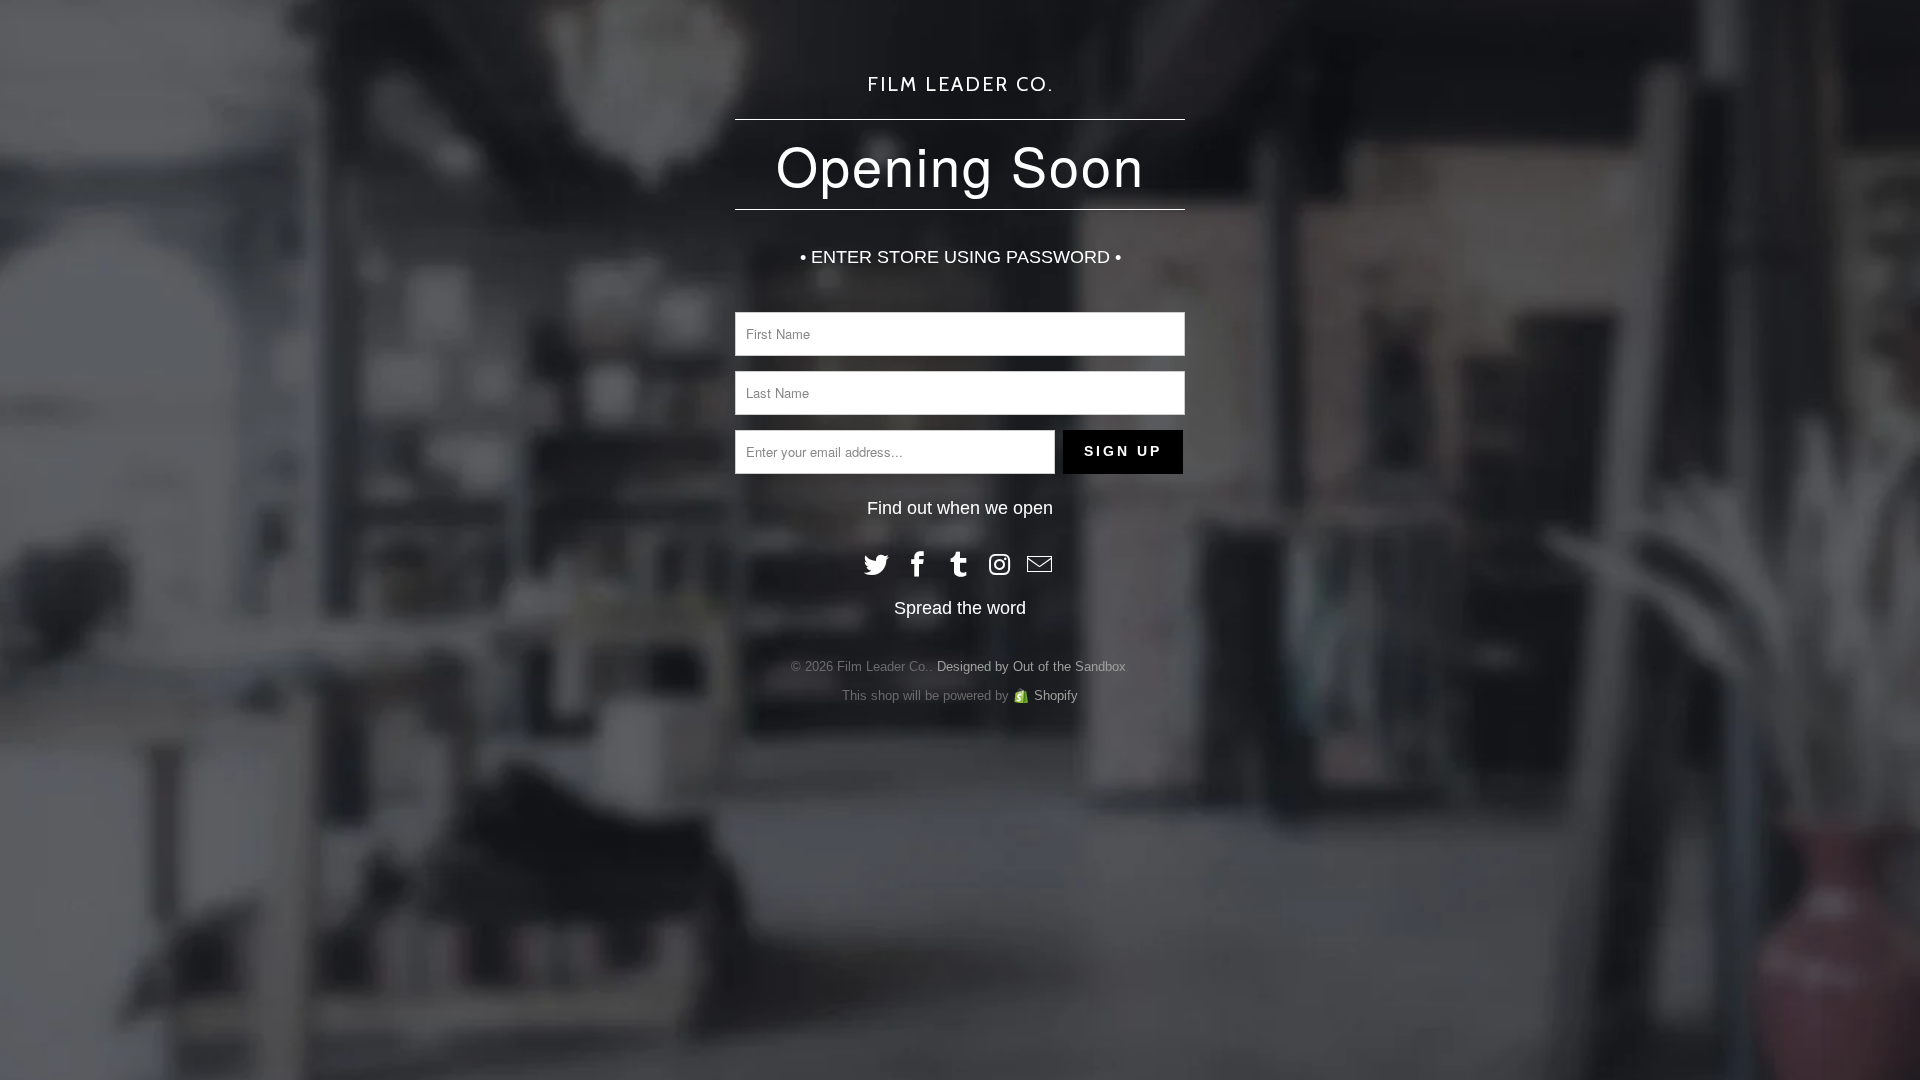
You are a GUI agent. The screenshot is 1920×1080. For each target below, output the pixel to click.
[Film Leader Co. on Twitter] (878, 566)
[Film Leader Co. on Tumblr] (959, 566)
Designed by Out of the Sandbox (1031, 666)
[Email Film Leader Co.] (1041, 566)
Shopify (1056, 695)
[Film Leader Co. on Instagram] (1000, 566)
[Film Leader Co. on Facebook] (918, 566)
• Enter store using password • (960, 257)
